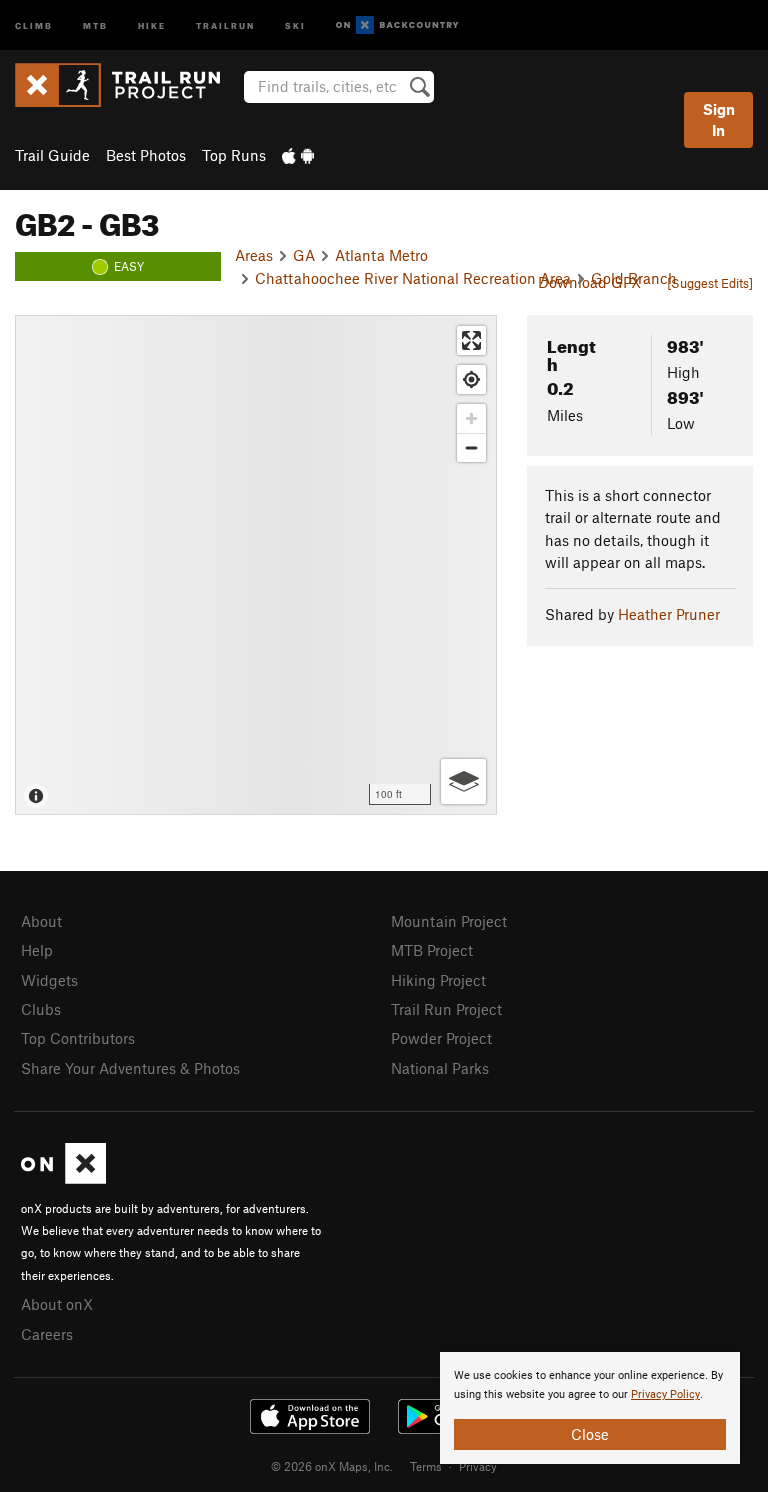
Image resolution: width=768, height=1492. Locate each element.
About (41, 921)
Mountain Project (449, 921)
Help (37, 950)
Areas (254, 255)
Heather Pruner (669, 614)
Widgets (49, 980)
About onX (57, 1304)
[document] (590, 1408)
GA (304, 255)
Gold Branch (634, 278)
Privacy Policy (665, 1394)
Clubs (41, 1009)
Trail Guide (52, 155)
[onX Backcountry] (397, 25)
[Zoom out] (471, 447)
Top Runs (234, 155)
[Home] (127, 85)
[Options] (463, 781)
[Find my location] (471, 379)
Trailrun (225, 24)
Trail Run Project (446, 1009)
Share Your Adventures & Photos (130, 1068)
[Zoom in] (471, 418)
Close (590, 1434)
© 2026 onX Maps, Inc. (332, 1466)
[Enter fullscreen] (471, 340)
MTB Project (432, 950)
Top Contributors (78, 1038)
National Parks (440, 1068)
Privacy (478, 1466)
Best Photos (146, 155)
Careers (47, 1334)
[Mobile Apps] (298, 155)
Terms (426, 1466)
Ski (295, 24)
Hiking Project (438, 980)
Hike (152, 24)
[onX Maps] (63, 1178)
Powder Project (441, 1038)
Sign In (719, 119)
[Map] (256, 565)
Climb (34, 24)
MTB (95, 24)
